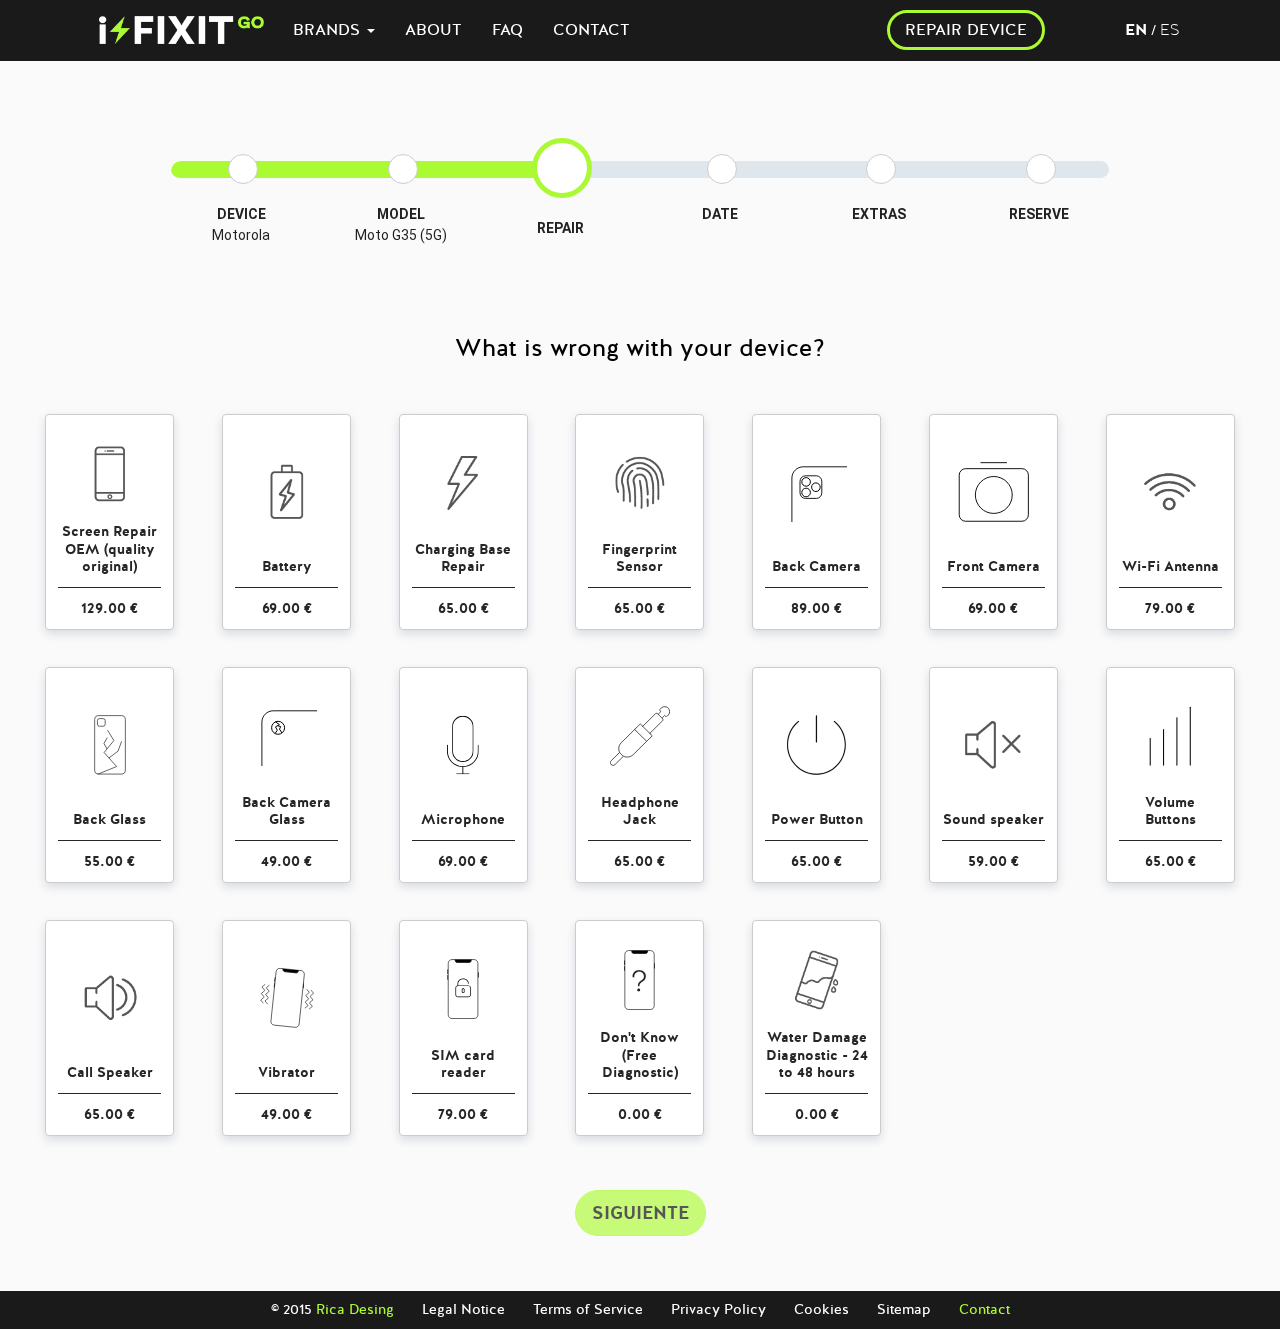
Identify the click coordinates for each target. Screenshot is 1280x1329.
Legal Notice (463, 1309)
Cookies (821, 1309)
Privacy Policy (718, 1309)
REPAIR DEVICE (966, 30)
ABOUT (433, 30)
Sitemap (904, 1309)
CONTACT (591, 30)
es (1170, 30)
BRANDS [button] (329, 30)
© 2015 (332, 1309)
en (1136, 30)
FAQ (507, 30)
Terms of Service (588, 1309)
